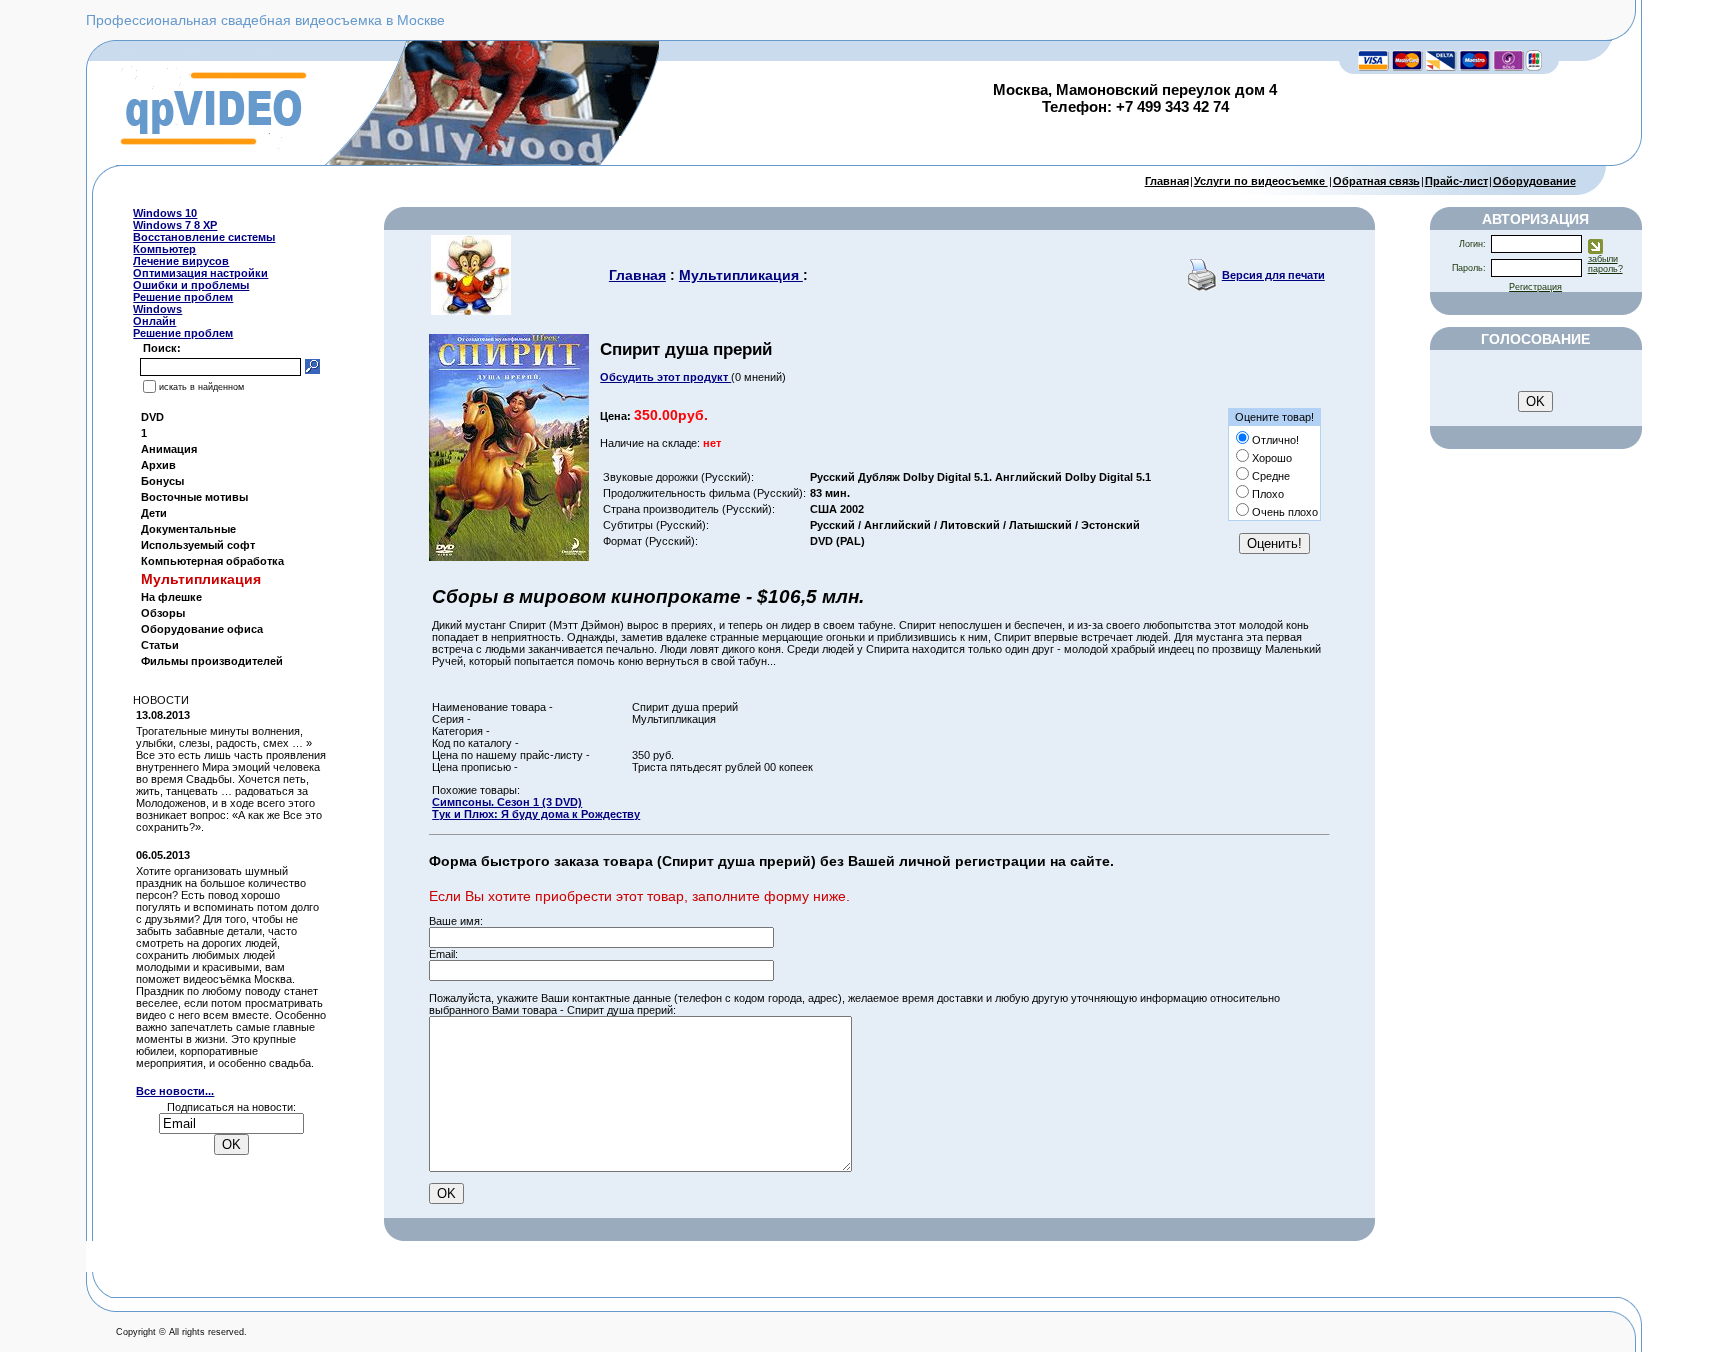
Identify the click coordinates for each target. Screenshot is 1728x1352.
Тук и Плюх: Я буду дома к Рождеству (536, 814)
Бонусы (162, 481)
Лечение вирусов (181, 261)
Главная (1167, 181)
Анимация (169, 449)
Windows (157, 309)
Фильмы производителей (212, 661)
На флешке (171, 597)
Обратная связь (1376, 181)
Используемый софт (198, 545)
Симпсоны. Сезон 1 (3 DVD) (507, 802)
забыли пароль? (1605, 264)
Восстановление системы (204, 237)
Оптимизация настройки (200, 273)
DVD (152, 417)
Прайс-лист (1456, 181)
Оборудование (1534, 181)
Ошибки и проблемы (191, 285)
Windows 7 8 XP (175, 225)
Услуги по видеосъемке (1261, 181)
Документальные (188, 529)
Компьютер (164, 249)
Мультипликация (741, 275)
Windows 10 (165, 213)
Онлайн (154, 321)
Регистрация (1535, 287)
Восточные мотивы (194, 497)
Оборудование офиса (202, 629)
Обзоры (163, 613)
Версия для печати (1273, 275)
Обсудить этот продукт (665, 377)
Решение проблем (183, 297)
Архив (158, 465)
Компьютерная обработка (212, 561)
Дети (154, 513)
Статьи (160, 645)
